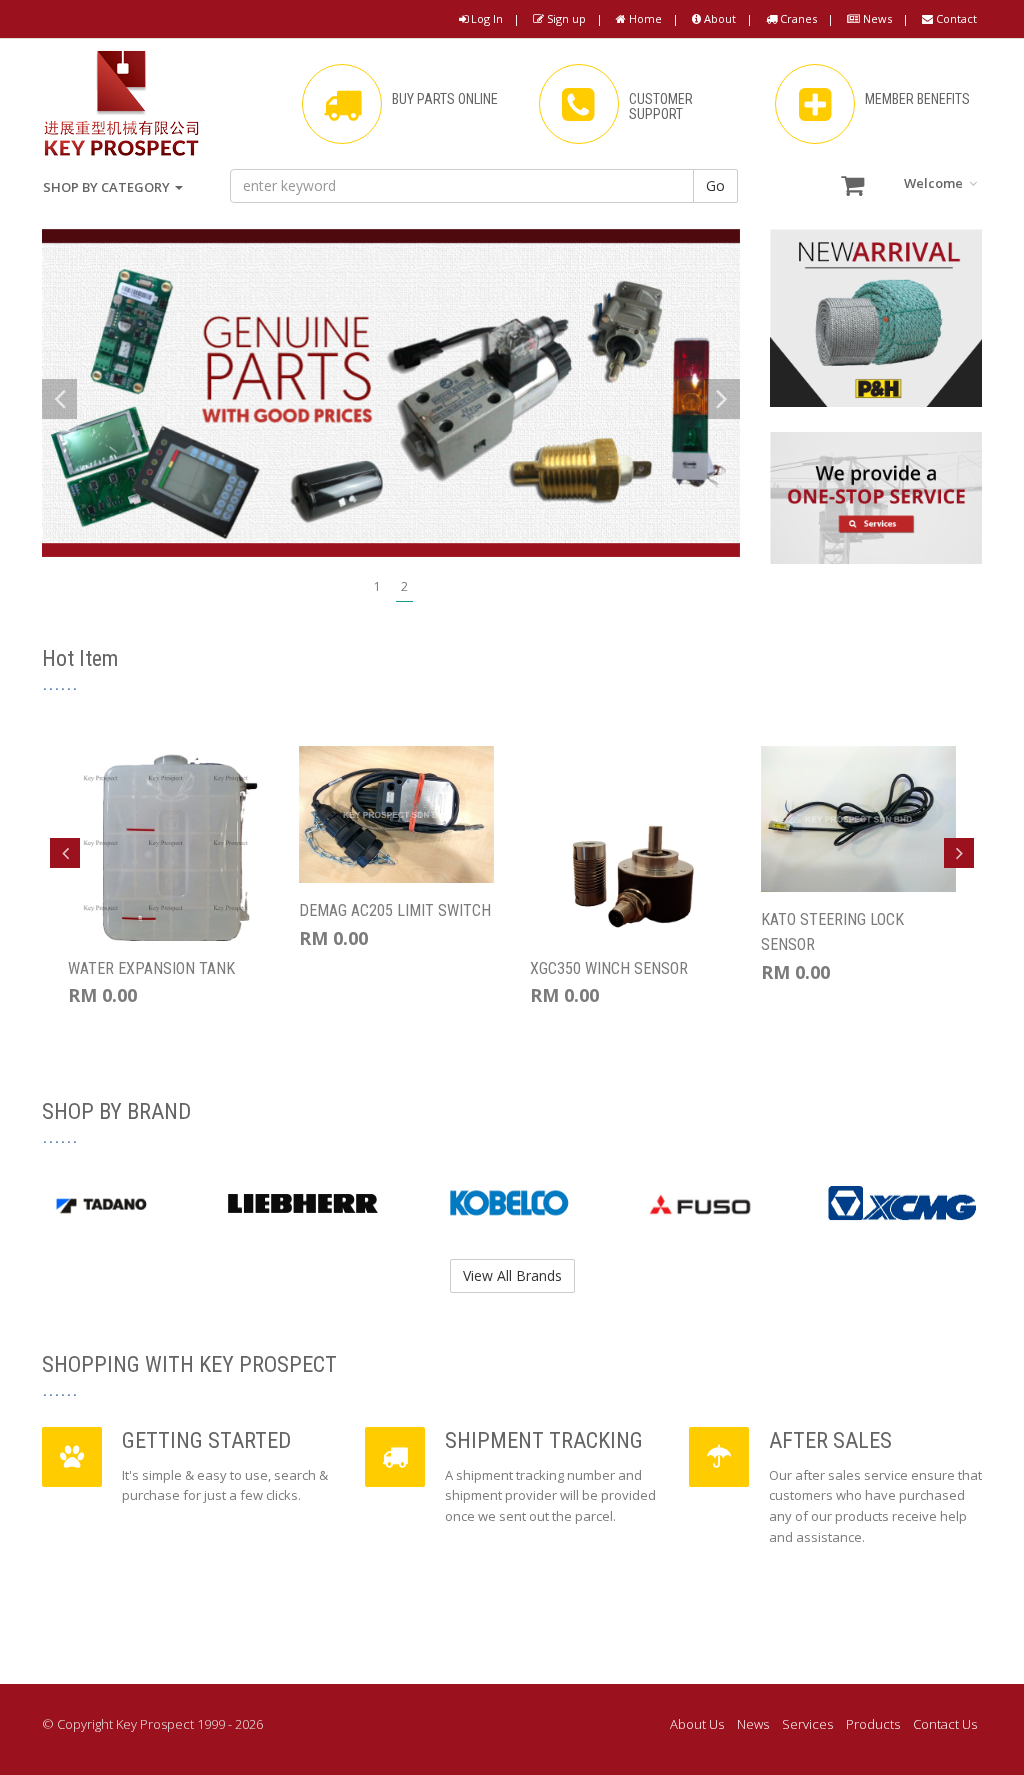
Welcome (935, 183)
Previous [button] (65, 853)
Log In (485, 18)
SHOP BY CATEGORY (108, 187)
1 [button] (377, 586)
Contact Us (945, 1724)
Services (807, 1724)
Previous (59, 399)
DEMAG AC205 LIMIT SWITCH (395, 910)
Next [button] (959, 853)
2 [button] (404, 586)
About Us (697, 1724)
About (718, 18)
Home (644, 18)
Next (722, 399)
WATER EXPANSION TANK (151, 968)
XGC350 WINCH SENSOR (609, 968)
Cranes (797, 18)
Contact (955, 18)
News (876, 18)
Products (873, 1724)
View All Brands (512, 1275)
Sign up (565, 18)
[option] (391, 393)
